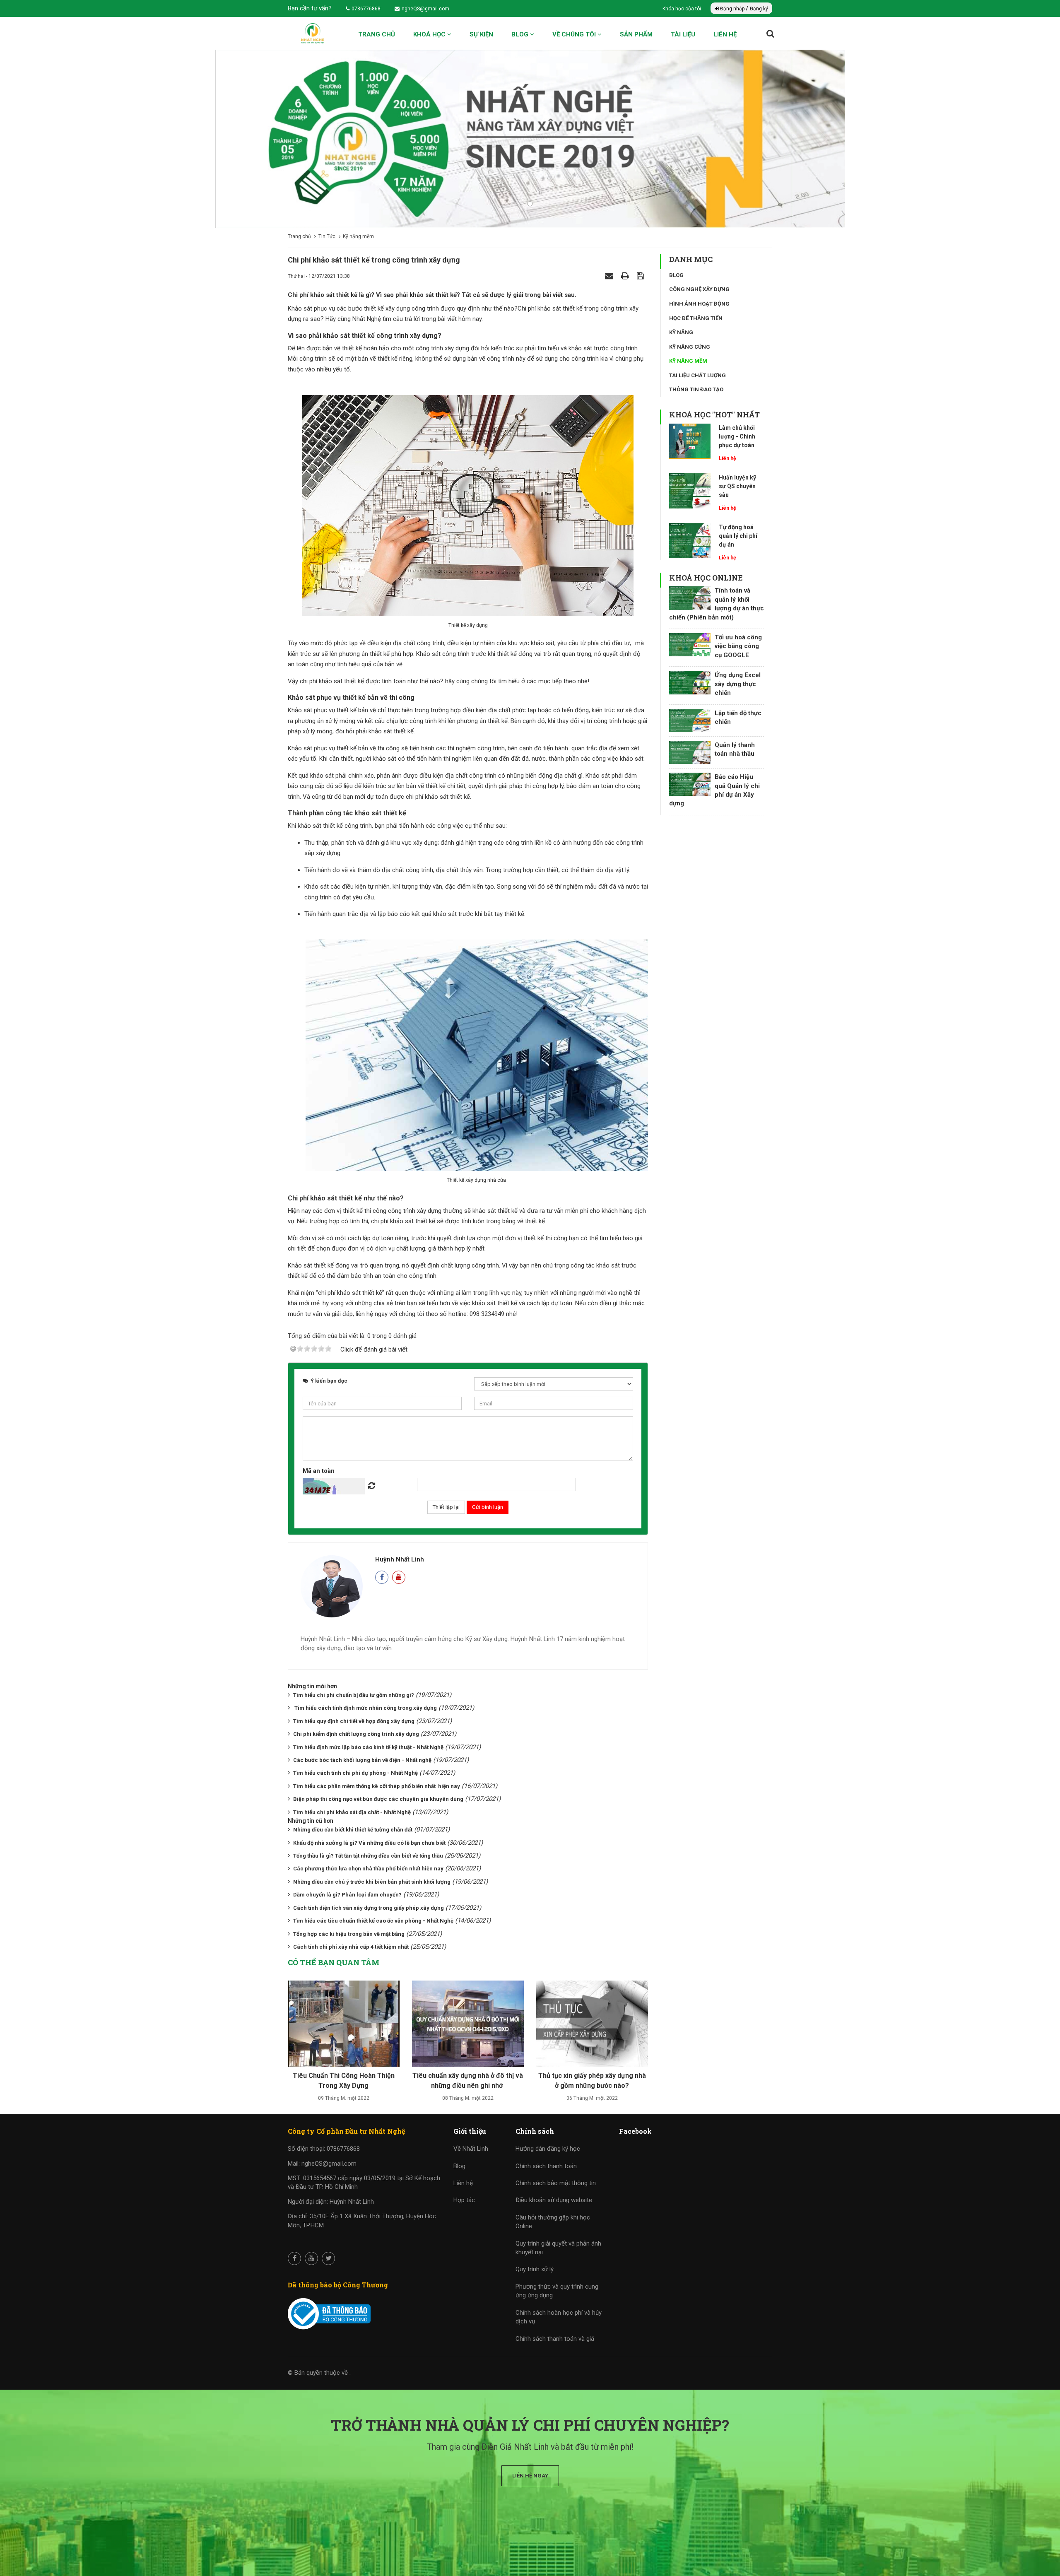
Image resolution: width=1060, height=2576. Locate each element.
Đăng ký (759, 9)
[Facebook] (382, 1577)
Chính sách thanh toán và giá (555, 2339)
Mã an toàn (319, 1471)
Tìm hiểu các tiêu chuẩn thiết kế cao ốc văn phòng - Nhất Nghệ (373, 1921)
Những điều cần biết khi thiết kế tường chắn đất (353, 1830)
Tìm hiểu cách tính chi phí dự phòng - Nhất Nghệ (355, 1773)
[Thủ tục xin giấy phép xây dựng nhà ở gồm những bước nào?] (592, 2027)
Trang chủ (377, 34)
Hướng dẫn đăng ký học (548, 2149)
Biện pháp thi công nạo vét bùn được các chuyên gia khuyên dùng (378, 1799)
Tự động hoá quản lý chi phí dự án (738, 536)
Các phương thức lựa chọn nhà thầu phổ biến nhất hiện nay (368, 1869)
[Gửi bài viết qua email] (610, 276)
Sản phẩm (636, 34)
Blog (521, 34)
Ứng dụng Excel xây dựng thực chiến (738, 684)
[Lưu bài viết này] (641, 276)
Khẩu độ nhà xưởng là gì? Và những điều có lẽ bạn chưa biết (369, 1843)
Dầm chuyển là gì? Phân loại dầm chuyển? (347, 1895)
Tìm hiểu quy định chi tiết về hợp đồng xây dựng (354, 1721)
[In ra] (626, 276)
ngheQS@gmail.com (425, 9)
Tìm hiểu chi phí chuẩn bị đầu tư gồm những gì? (354, 1695)
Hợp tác (464, 2200)
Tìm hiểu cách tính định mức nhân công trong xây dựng (365, 1708)
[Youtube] (399, 1577)
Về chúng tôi (575, 34)
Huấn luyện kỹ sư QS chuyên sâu (737, 486)
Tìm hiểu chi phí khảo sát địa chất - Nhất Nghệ (352, 1812)
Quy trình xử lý (535, 2269)
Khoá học (430, 34)
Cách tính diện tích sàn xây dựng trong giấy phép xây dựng (369, 1908)
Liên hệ (725, 34)
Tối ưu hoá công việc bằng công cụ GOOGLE (738, 646)
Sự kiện (481, 34)
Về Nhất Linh (471, 2149)
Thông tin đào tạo (696, 389)
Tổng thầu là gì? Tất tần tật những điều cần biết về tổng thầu (368, 1856)
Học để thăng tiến (696, 318)
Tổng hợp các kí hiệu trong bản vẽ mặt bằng (349, 1934)
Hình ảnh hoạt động (699, 304)
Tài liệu (683, 34)
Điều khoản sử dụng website (554, 2200)
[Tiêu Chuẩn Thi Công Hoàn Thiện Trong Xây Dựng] (344, 2027)
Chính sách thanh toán (546, 2166)
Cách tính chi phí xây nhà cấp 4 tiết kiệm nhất (351, 1947)
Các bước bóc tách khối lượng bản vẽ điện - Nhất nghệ (362, 1760)
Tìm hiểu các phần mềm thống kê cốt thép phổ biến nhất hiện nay (377, 1786)
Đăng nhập (732, 9)
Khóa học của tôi (682, 9)
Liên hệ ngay (530, 2476)
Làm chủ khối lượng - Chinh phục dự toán (737, 436)
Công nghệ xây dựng (699, 289)
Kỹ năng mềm (688, 361)
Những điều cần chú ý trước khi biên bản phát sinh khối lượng (372, 1882)
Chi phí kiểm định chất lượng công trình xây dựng (356, 1734)
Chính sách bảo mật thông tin (556, 2183)
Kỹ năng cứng (690, 347)
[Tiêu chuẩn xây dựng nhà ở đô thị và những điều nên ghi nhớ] (468, 2027)
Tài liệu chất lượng (697, 375)
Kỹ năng (681, 332)
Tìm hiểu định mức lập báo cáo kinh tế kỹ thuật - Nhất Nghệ (368, 1747)
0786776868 (366, 9)
